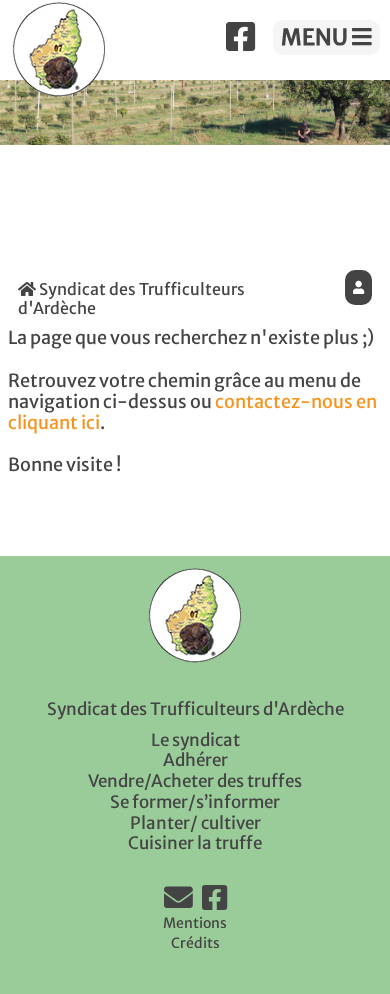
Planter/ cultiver (195, 823)
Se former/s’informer (195, 802)
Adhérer (195, 760)
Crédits (195, 943)
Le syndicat (195, 740)
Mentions (195, 923)
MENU (316, 37)
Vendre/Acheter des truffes (195, 781)
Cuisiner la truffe (195, 843)
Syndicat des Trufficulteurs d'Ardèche (131, 298)
